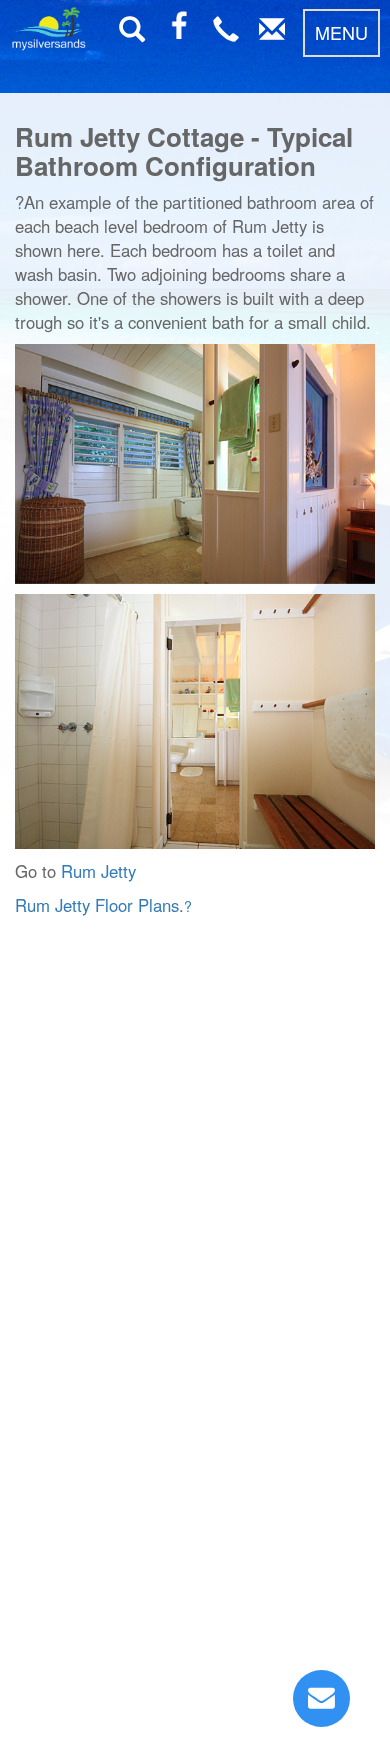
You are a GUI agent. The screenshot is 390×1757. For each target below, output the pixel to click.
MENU (341, 32)
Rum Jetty (98, 871)
